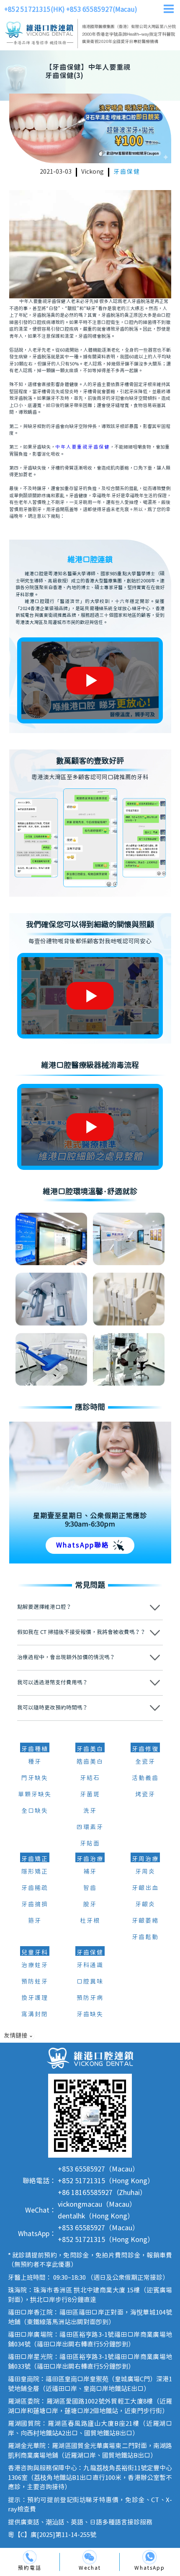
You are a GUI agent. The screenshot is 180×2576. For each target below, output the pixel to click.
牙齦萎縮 (145, 1921)
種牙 (35, 1762)
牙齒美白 (90, 1749)
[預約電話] (30, 2557)
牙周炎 (145, 1872)
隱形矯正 (35, 1872)
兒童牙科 (35, 1953)
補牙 (90, 1872)
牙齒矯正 (35, 1859)
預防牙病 (90, 1998)
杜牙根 (90, 1921)
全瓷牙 (145, 1762)
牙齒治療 (90, 1859)
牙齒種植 (35, 1749)
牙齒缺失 (90, 2015)
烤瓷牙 (145, 1795)
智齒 (90, 1888)
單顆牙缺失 (35, 1795)
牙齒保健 (127, 172)
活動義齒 (145, 1778)
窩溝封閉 (35, 2015)
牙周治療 (145, 1859)
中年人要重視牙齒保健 (82, 447)
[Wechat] (90, 2557)
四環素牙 (90, 1827)
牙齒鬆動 (145, 1937)
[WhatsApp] (149, 2557)
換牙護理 (35, 1998)
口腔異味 (90, 1982)
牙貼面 (90, 1844)
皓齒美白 (90, 1762)
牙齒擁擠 (35, 1905)
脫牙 (90, 1905)
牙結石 (90, 1778)
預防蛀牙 (35, 1982)
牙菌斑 (90, 1795)
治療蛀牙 (35, 1965)
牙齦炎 (145, 1905)
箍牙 (35, 1921)
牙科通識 (90, 1965)
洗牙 (90, 1811)
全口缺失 (35, 1811)
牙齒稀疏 (35, 1888)
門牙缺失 (35, 1778)
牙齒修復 (145, 1749)
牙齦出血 (145, 1888)
